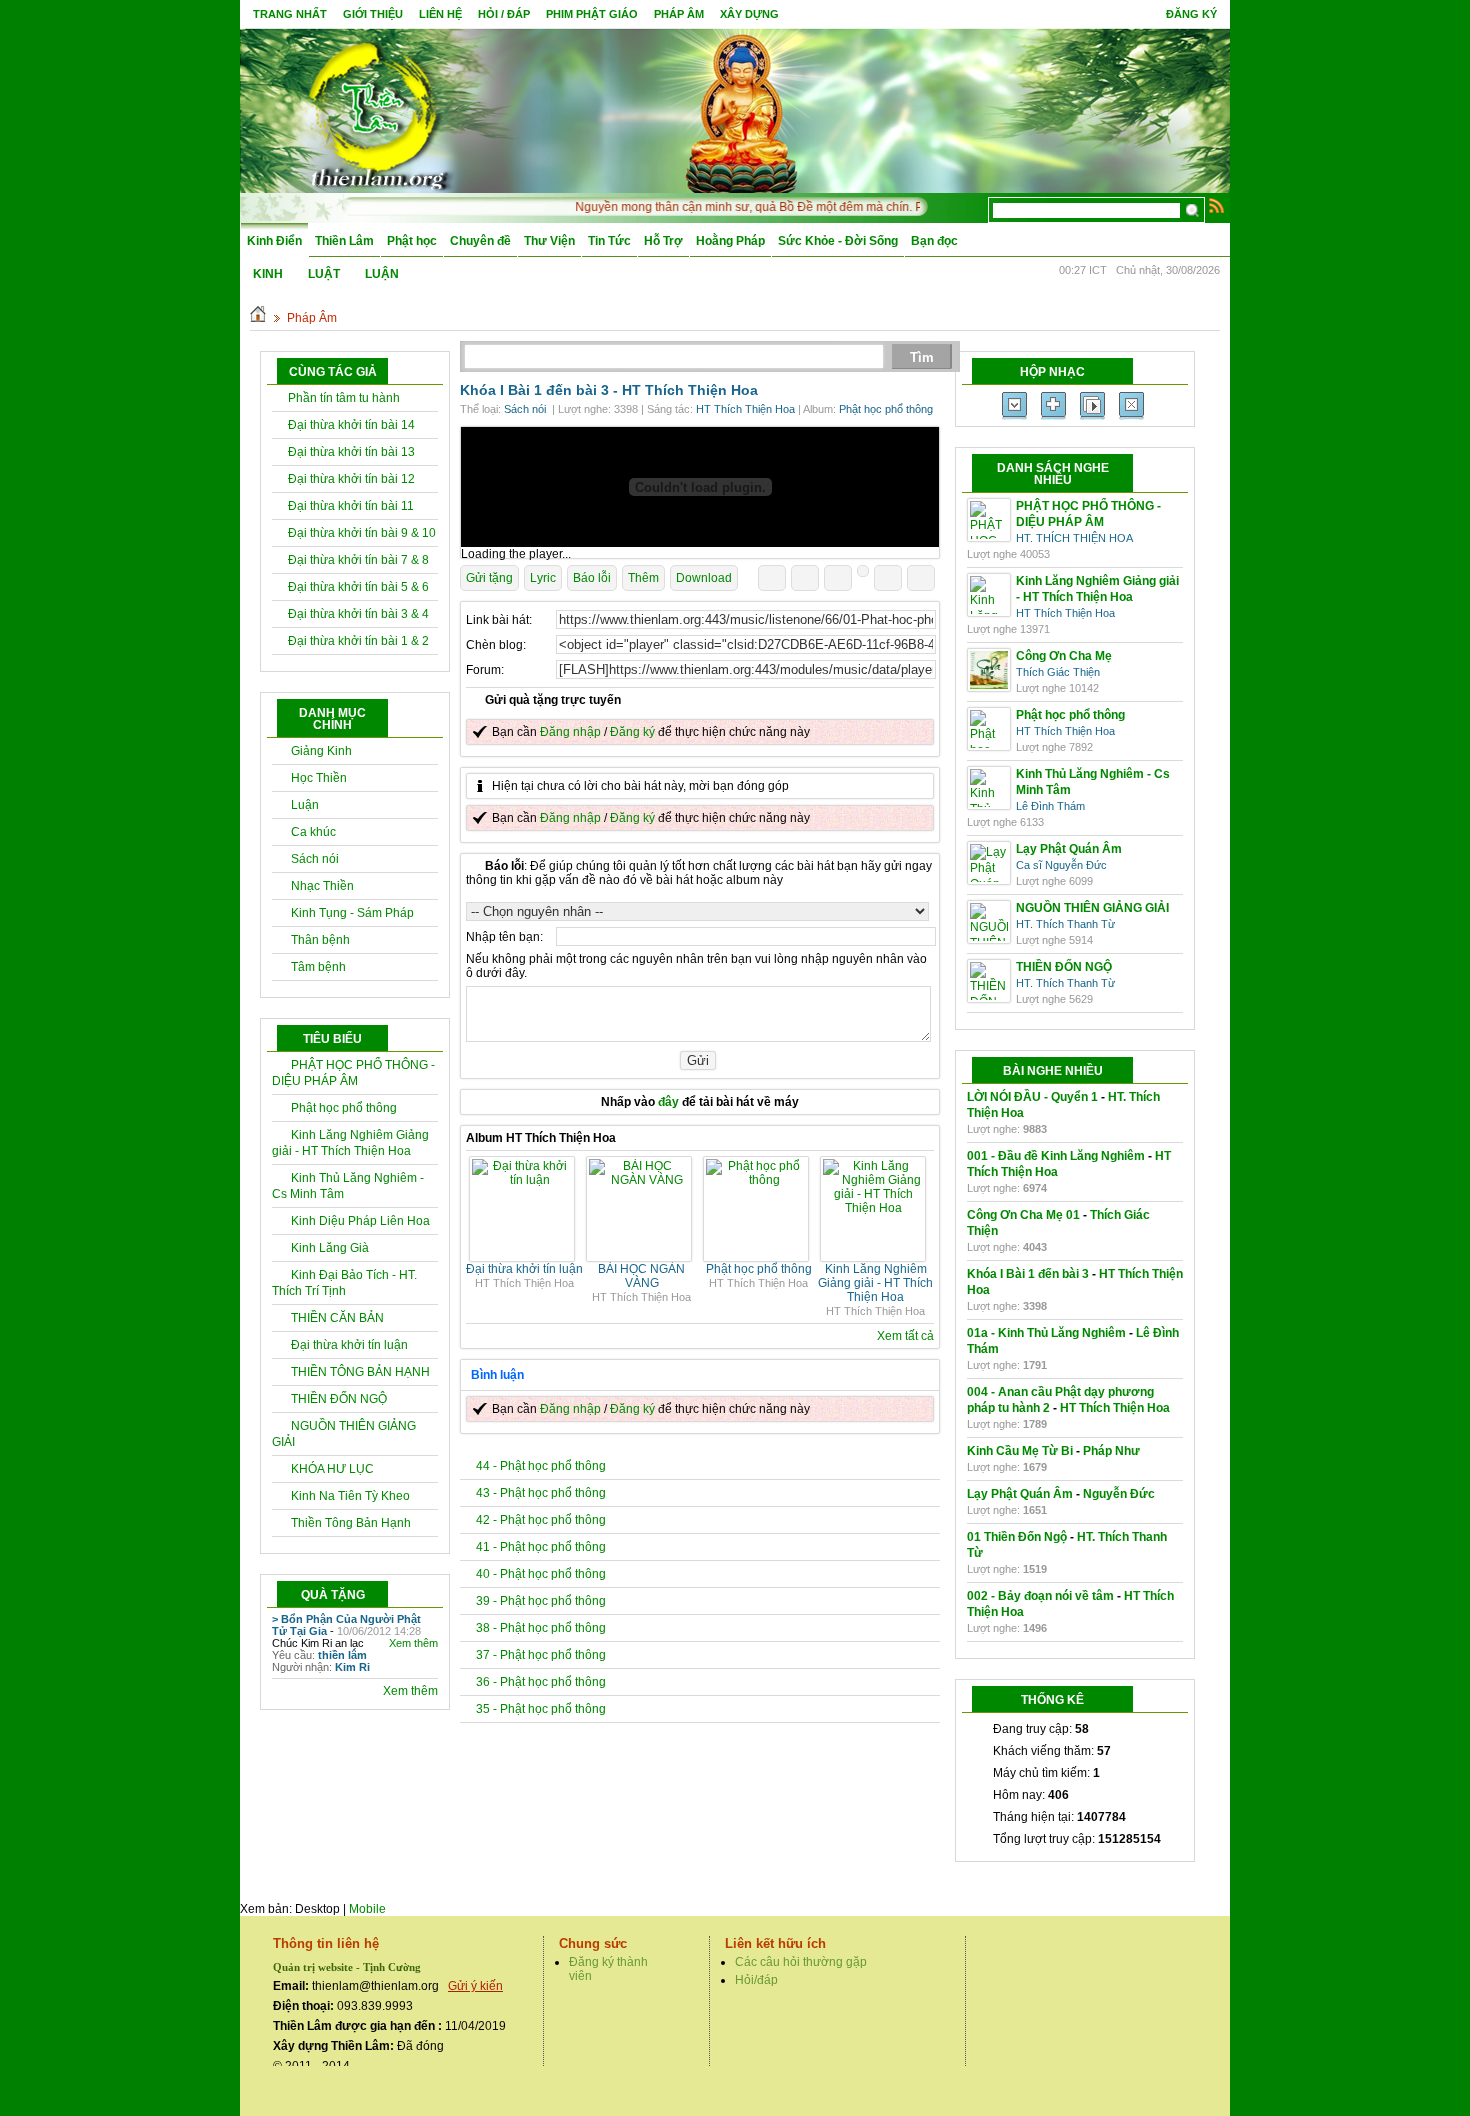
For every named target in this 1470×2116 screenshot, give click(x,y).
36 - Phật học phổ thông (541, 1682)
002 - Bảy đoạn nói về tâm (1040, 1596)
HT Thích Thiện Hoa (690, 390)
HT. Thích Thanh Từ (1065, 924)
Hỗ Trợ (663, 241)
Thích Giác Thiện (1058, 672)
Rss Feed (1217, 205)
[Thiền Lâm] (376, 109)
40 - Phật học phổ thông (541, 1574)
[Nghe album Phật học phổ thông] (758, 1180)
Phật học (412, 241)
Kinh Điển (274, 241)
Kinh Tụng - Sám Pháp (352, 913)
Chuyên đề (480, 241)
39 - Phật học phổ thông (541, 1601)
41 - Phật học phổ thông (541, 1547)
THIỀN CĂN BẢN (337, 1318)
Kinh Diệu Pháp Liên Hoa (360, 1221)
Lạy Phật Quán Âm (1020, 1494)
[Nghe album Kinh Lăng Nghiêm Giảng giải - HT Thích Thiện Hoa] (875, 1208)
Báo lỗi (592, 578)
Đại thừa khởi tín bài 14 (351, 425)
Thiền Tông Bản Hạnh (351, 1523)
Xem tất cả (905, 1336)
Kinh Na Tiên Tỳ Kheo (350, 1496)
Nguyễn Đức (1119, 1494)
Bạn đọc (934, 241)
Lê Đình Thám (1050, 806)
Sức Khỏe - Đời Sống (838, 241)
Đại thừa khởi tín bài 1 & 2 (358, 641)
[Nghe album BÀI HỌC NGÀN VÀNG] (641, 1180)
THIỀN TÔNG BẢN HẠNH (360, 1372)
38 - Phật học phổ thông (541, 1628)
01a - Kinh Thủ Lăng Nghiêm (1046, 1333)
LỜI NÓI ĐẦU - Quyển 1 (1032, 1097)
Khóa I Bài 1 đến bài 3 (1028, 1274)
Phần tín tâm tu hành (344, 398)
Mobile (367, 1909)
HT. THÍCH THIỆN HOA (1074, 538)
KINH (268, 274)
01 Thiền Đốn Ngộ (1017, 1537)
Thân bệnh (320, 940)
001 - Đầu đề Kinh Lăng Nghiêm (1056, 1156)
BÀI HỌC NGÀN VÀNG (641, 1276)
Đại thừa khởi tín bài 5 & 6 (358, 587)
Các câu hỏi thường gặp (801, 1962)
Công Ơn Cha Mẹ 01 (1023, 1215)
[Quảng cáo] (700, 487)
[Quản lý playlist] (1053, 406)
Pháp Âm (312, 318)
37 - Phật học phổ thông (541, 1655)
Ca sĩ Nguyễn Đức (1061, 865)
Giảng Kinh (321, 751)
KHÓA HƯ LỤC (332, 1469)
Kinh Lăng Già (330, 1248)
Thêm (643, 578)
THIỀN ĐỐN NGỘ (339, 1399)
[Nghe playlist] (1092, 406)
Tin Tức (609, 241)
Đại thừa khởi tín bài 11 (351, 506)
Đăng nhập (570, 732)
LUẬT (324, 274)
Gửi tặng (489, 578)
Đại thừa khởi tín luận (349, 1345)
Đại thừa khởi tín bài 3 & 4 (358, 614)
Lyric (543, 578)
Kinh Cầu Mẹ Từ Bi (1020, 1451)
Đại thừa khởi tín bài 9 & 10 (362, 533)
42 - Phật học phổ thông (541, 1520)
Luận (305, 805)
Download (704, 578)
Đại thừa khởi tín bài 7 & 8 (358, 560)
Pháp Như (1111, 1451)
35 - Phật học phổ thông (541, 1709)
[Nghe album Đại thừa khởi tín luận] (524, 1180)
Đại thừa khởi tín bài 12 (351, 479)
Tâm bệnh (318, 967)
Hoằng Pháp (730, 241)
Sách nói (315, 859)
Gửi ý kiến (475, 1986)
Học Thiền (319, 778)
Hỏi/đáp (756, 1980)
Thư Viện (549, 241)
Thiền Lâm (344, 241)
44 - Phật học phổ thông (541, 1466)
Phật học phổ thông (344, 1108)
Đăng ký (1191, 14)
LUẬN (382, 274)
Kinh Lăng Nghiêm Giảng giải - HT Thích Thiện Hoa (875, 1283)
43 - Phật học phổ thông (541, 1493)
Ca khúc (313, 832)
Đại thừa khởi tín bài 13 (351, 452)
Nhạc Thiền (322, 886)
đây (668, 1102)
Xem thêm (413, 1643)
